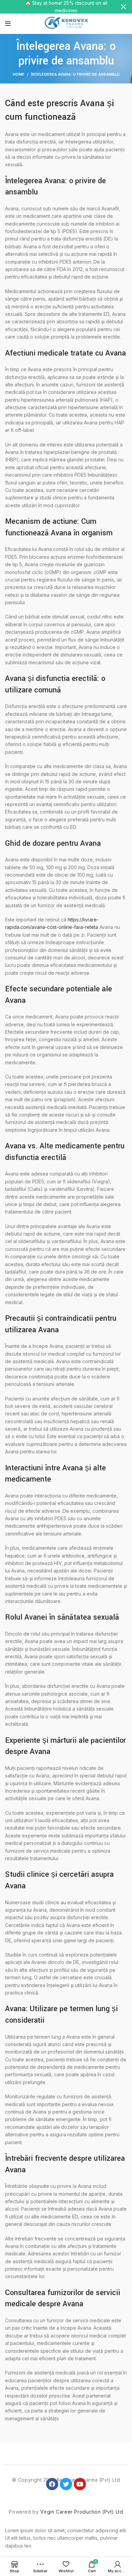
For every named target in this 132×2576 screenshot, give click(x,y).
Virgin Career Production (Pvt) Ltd (82, 2512)
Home (19, 74)
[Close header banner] (124, 7)
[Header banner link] (56, 7)
